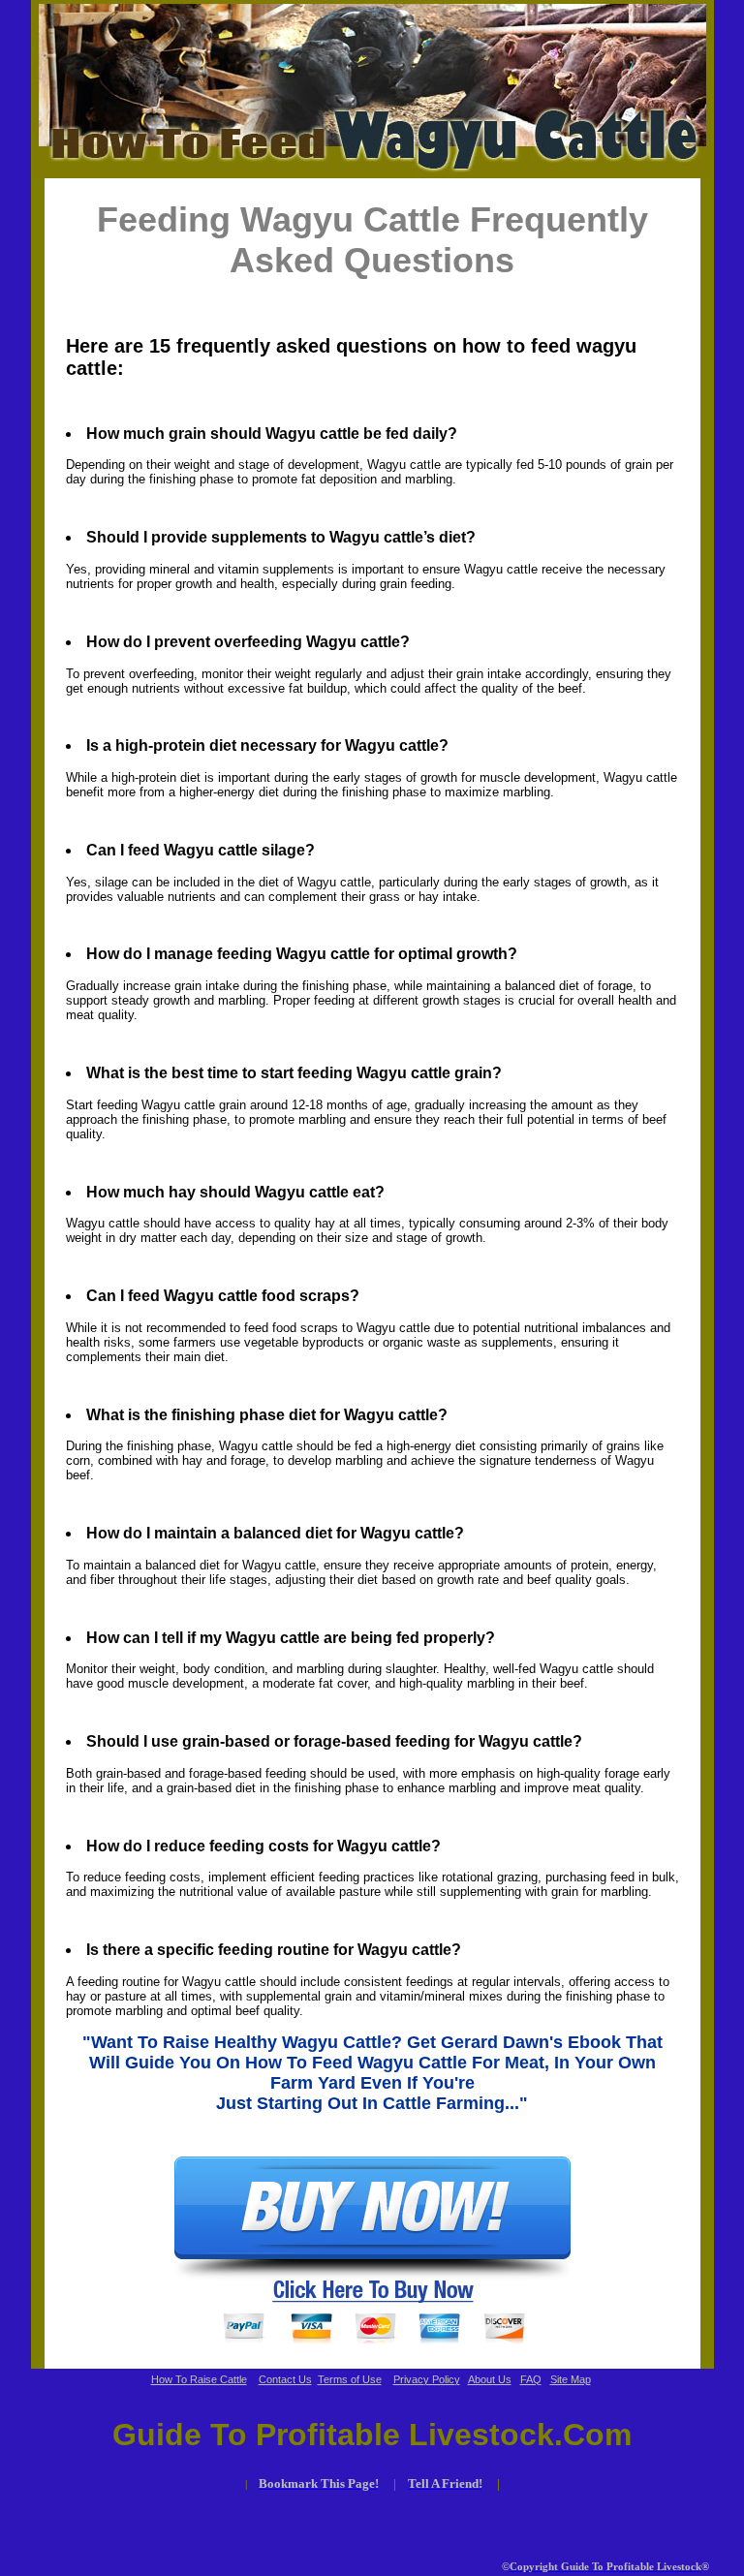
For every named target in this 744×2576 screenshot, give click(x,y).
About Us (490, 2379)
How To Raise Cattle (199, 2379)
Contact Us (285, 2379)
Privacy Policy (427, 2379)
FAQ (531, 2379)
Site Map (571, 2379)
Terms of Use (350, 2379)
